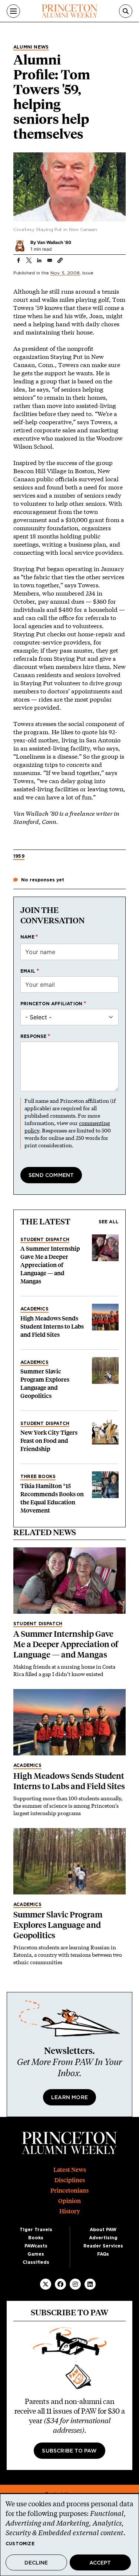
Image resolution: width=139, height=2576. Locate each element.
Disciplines (70, 2180)
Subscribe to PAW (69, 2451)
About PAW (103, 2230)
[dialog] (69, 2535)
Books (36, 2238)
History (70, 2211)
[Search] (126, 11)
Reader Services (103, 2246)
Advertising (103, 2238)
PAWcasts (36, 2246)
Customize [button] (20, 2544)
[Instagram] (75, 2284)
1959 (19, 856)
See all (109, 1222)
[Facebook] (60, 2284)
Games (36, 2254)
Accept (100, 2563)
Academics (34, 1309)
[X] (46, 2284)
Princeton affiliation (51, 1004)
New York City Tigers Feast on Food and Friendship (49, 1441)
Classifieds (36, 2262)
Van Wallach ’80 (54, 242)
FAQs (103, 2254)
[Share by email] (50, 260)
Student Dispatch (45, 1240)
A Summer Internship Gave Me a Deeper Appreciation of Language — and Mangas (50, 1265)
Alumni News (31, 47)
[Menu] (13, 11)
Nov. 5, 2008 (65, 273)
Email (28, 971)
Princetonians (69, 2191)
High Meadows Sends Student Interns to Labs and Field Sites (52, 1327)
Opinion (69, 2201)
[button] (60, 260)
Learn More (69, 2098)
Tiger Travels (36, 2230)
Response (34, 1036)
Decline (36, 2563)
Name (27, 937)
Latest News (70, 2170)
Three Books (38, 1477)
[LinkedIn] (90, 2284)
